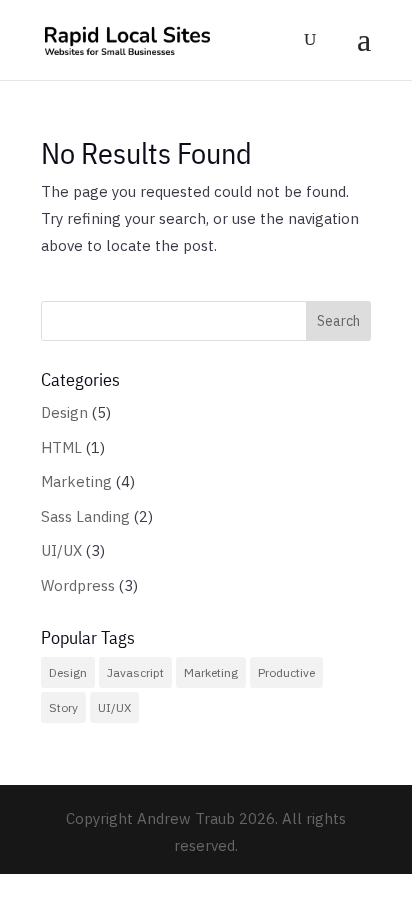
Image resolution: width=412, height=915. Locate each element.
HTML (61, 447)
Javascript (135, 672)
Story (63, 707)
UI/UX (61, 550)
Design (64, 412)
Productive (286, 672)
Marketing (76, 481)
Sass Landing (85, 516)
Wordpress (78, 585)
